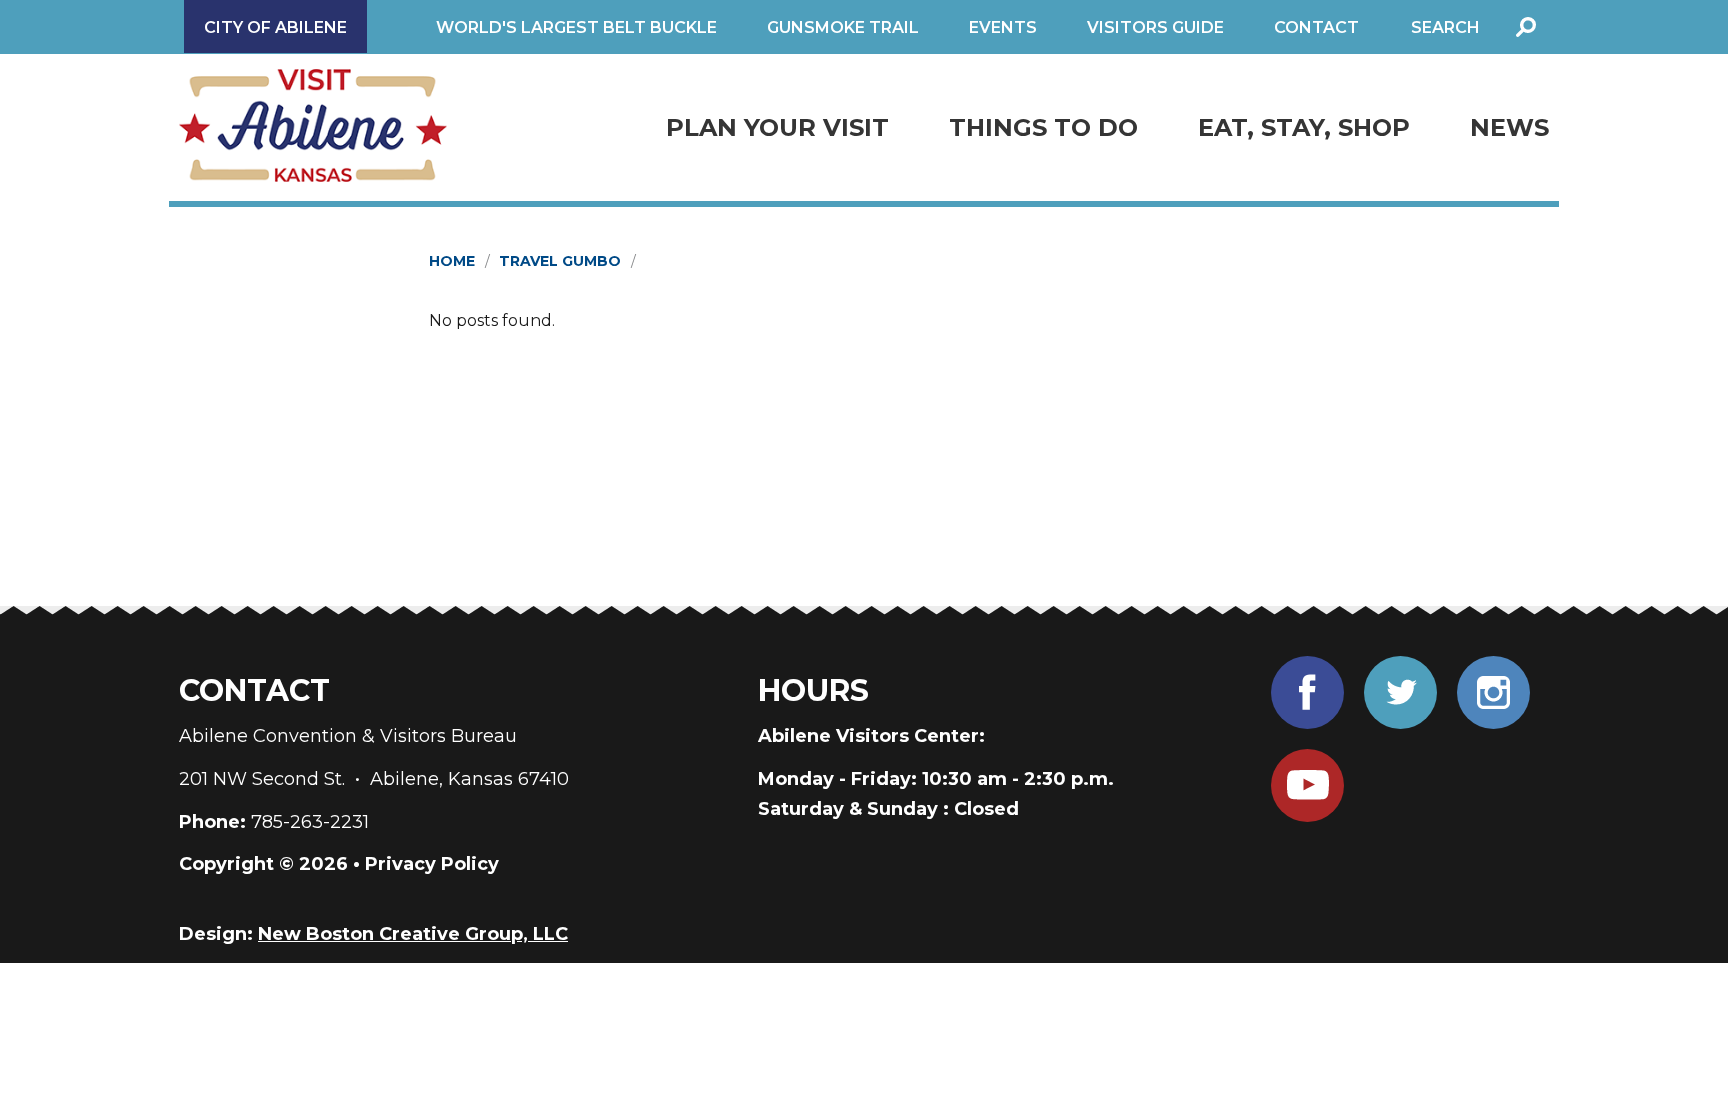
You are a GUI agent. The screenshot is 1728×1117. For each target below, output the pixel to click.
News (1509, 127)
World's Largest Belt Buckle (576, 27)
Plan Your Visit (777, 127)
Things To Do (1043, 127)
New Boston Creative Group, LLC (413, 934)
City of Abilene (275, 27)
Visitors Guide (1155, 27)
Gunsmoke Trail (843, 27)
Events (1003, 27)
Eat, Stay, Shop (1304, 127)
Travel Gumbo (560, 261)
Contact (1316, 27)
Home (452, 261)
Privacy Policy (432, 864)
